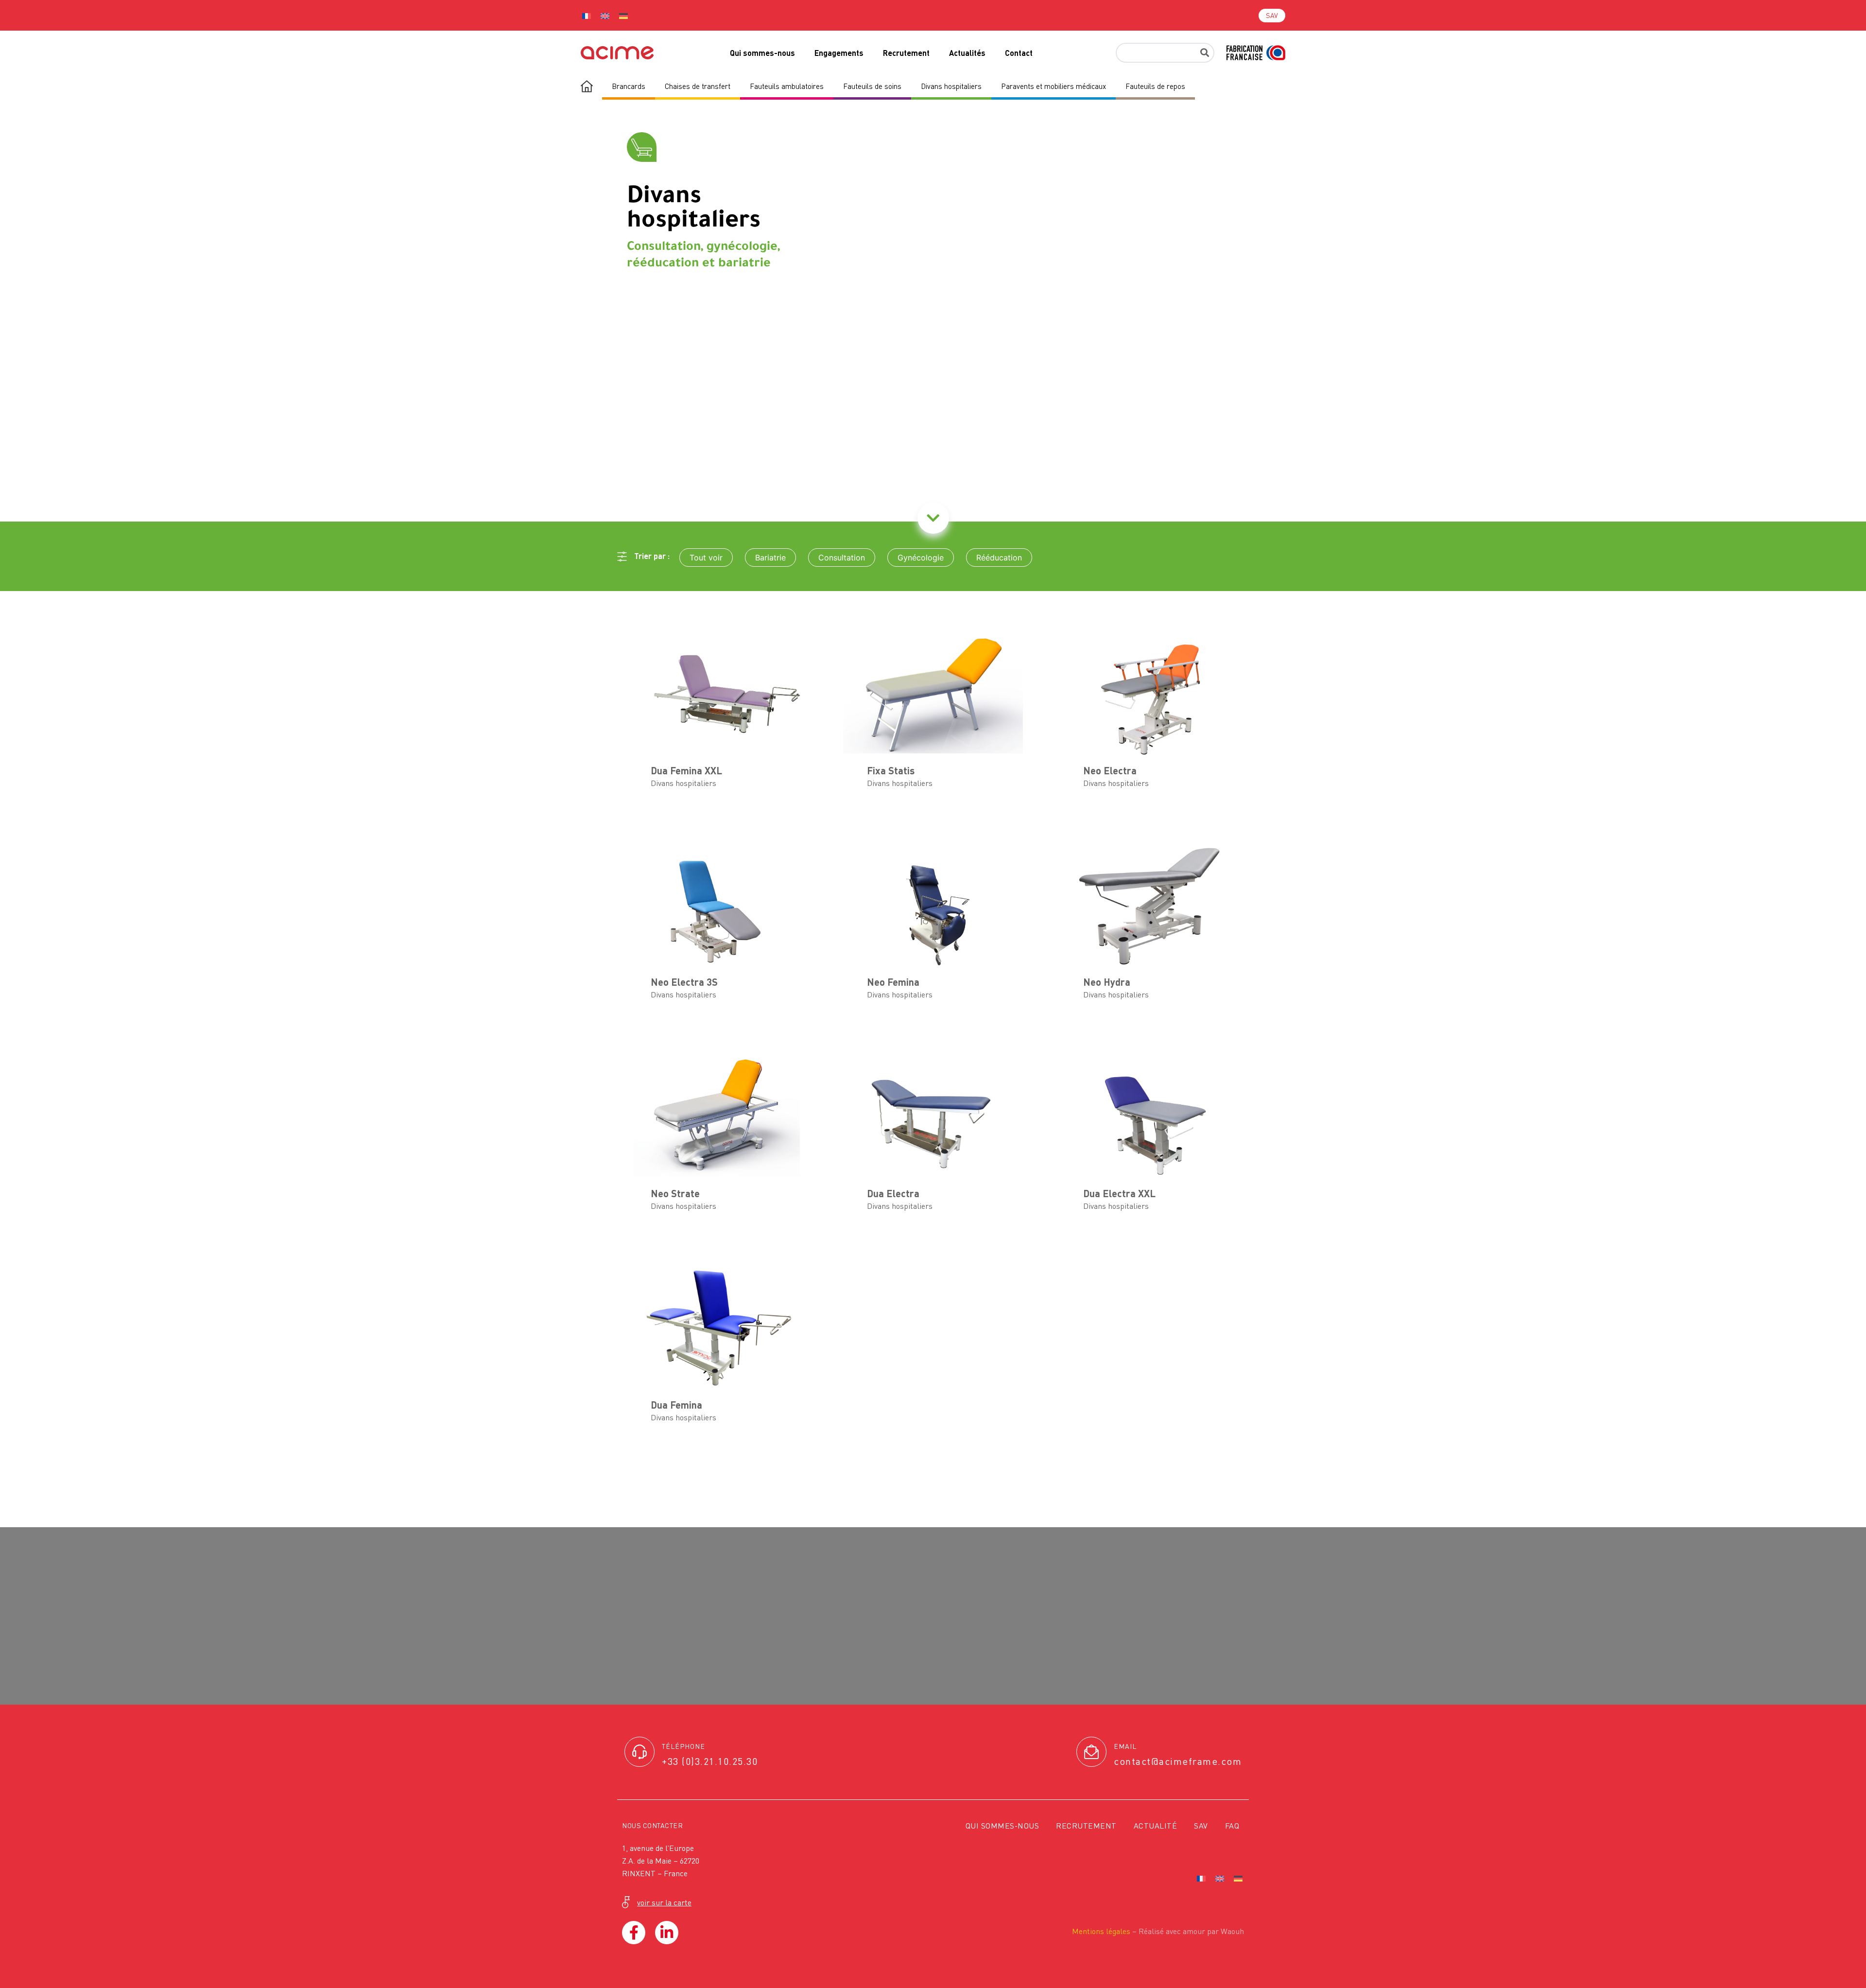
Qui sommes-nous (762, 53)
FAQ (1232, 1826)
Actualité (1156, 1826)
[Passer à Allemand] (623, 15)
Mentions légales (1101, 1931)
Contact (1019, 53)
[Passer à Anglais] (605, 15)
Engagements (839, 53)
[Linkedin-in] (667, 1933)
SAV (1201, 1826)
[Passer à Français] (587, 15)
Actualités (967, 53)
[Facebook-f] (634, 1933)
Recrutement (906, 53)
